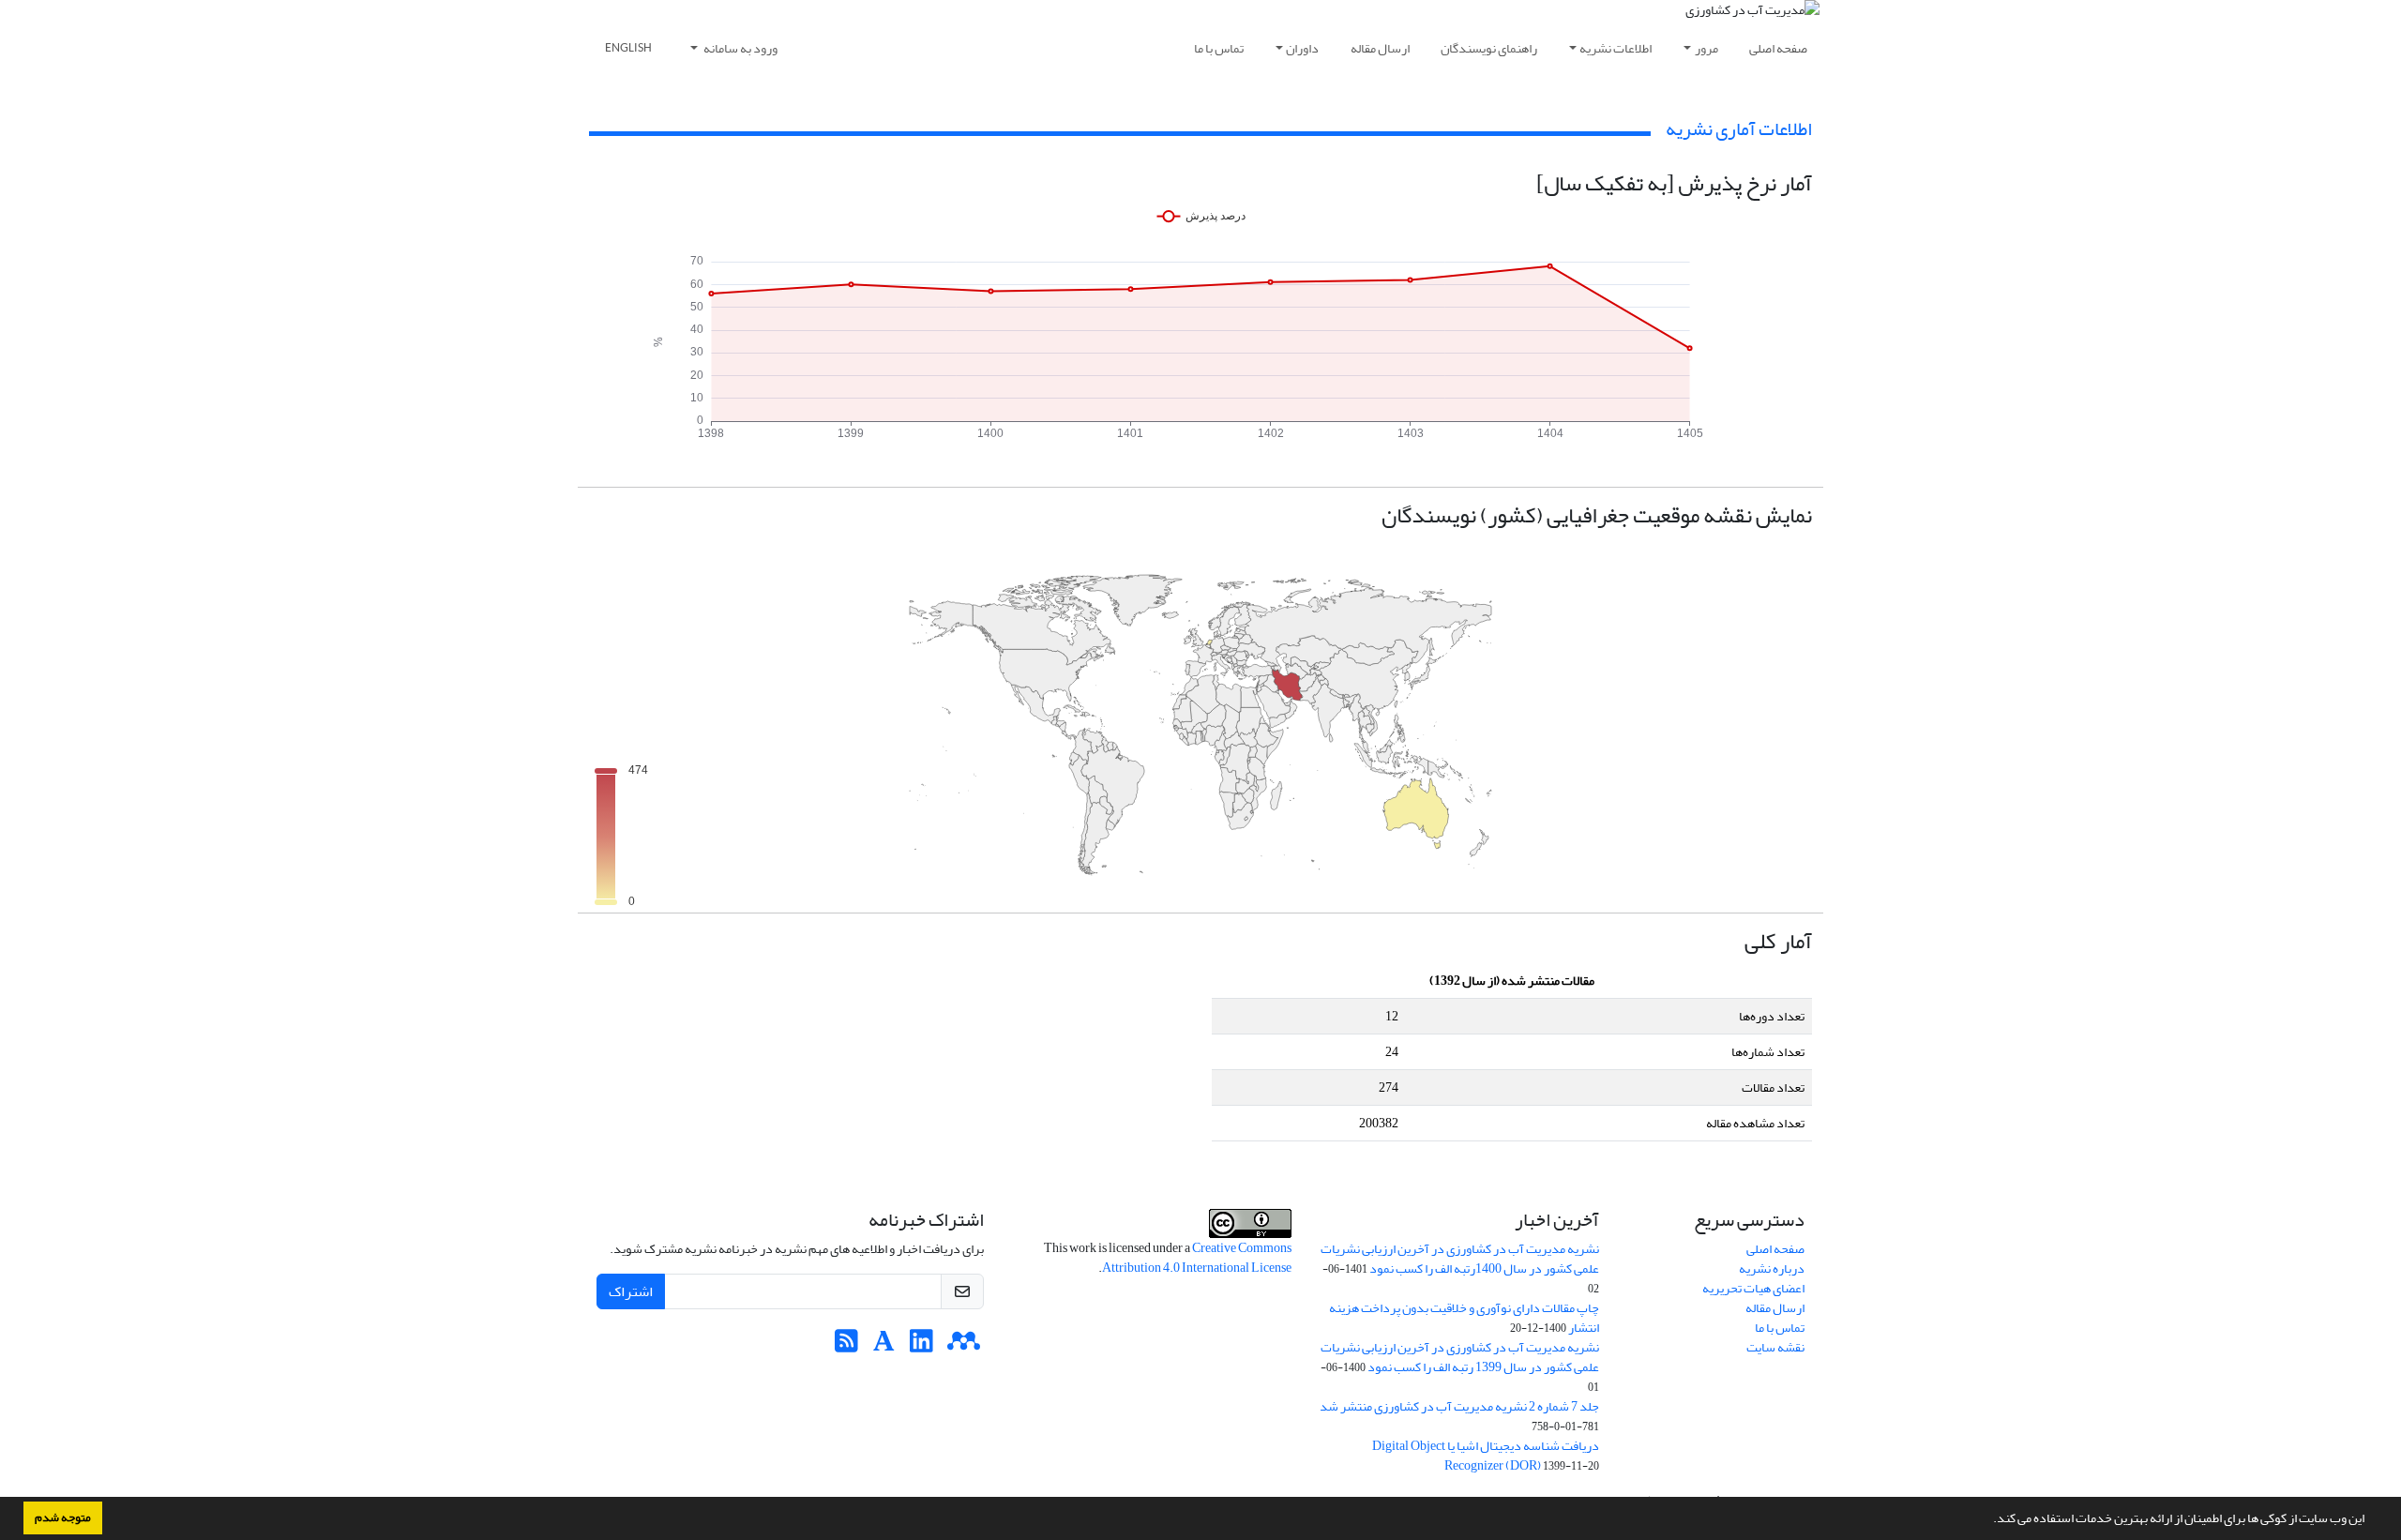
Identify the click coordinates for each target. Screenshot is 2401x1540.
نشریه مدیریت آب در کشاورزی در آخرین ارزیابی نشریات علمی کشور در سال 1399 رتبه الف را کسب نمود (1460, 1357)
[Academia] (884, 1346)
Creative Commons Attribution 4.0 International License (1197, 1258)
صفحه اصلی (1778, 48)
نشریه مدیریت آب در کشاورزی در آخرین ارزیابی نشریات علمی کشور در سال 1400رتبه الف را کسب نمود (1460, 1259)
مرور (1706, 48)
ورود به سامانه (740, 48)
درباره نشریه (1772, 1268)
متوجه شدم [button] (63, 1517)
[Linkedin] (921, 1346)
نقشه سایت (1775, 1347)
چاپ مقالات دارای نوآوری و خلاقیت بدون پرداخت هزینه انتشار (1464, 1318)
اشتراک (631, 1291)
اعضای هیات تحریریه (1753, 1288)
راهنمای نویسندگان (1489, 48)
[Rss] (846, 1346)
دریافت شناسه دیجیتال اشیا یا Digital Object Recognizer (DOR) (1486, 1456)
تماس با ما (1219, 48)
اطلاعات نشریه (1616, 48)
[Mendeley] (964, 1346)
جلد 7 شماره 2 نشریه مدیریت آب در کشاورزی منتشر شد (1459, 1406)
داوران (1302, 48)
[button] (1988, 1520)
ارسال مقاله (1380, 48)
